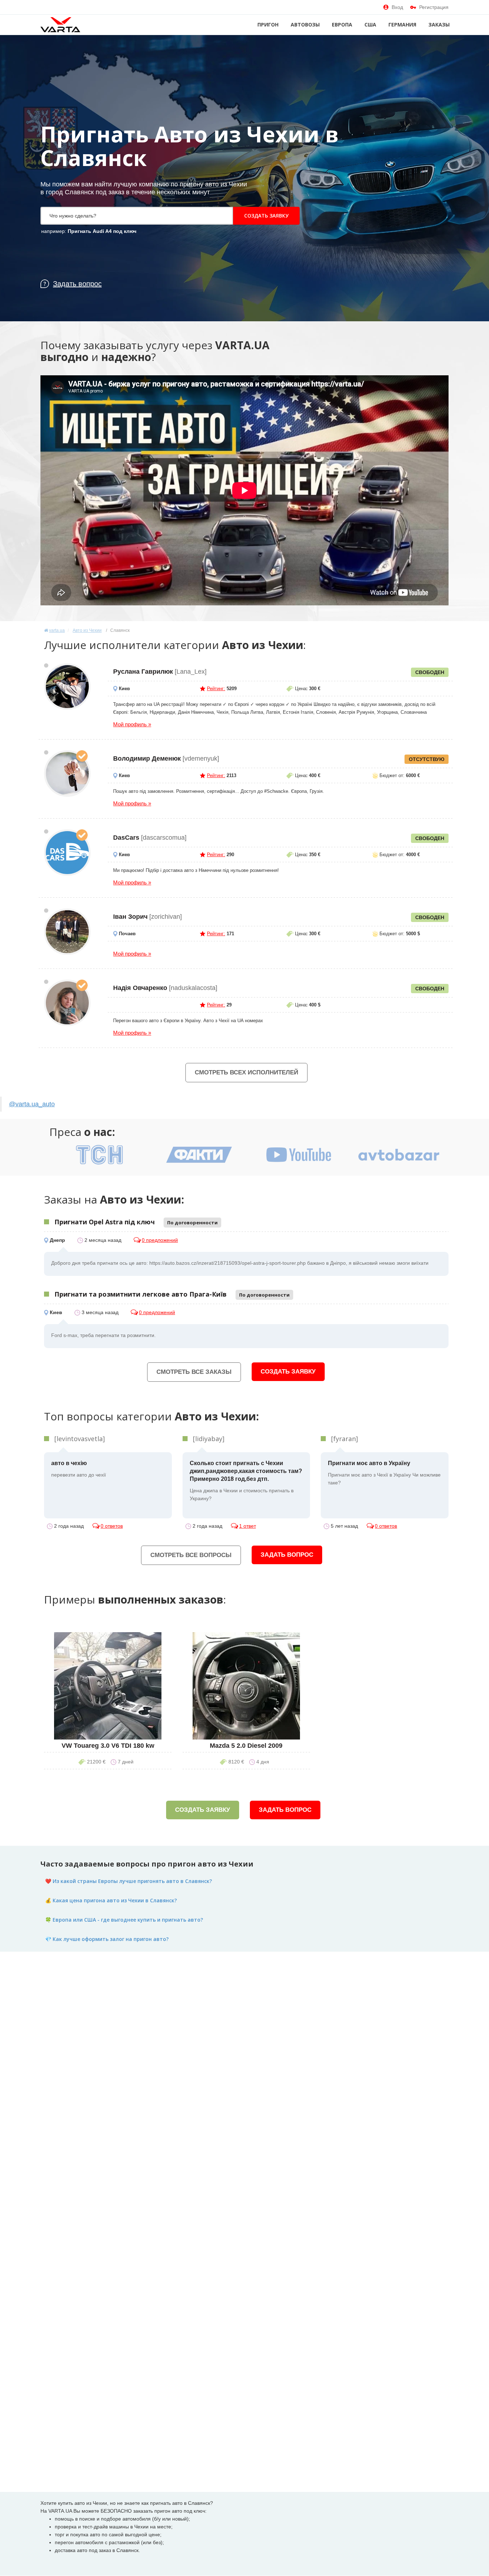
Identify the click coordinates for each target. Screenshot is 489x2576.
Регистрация (434, 7)
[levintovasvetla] (80, 1439)
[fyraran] (345, 1439)
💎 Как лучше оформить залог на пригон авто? (107, 1939)
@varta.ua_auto (32, 1104)
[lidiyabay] (209, 1439)
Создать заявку (266, 216)
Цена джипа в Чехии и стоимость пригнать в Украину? (246, 1481)
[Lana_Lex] (67, 687)
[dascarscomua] (67, 853)
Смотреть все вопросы (191, 1555)
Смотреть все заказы (194, 1372)
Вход (397, 7)
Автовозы (305, 25)
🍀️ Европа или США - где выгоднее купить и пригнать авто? (124, 1920)
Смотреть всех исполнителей (246, 1072)
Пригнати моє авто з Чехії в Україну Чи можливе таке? (384, 1473)
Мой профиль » (132, 724)
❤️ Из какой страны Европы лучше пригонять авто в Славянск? (129, 1881)
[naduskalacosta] (67, 1003)
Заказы (439, 25)
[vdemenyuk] (67, 774)
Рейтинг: (216, 689)
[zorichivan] (67, 932)
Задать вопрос (287, 1555)
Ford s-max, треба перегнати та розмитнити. (103, 1335)
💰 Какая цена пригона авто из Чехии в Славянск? (111, 1900)
